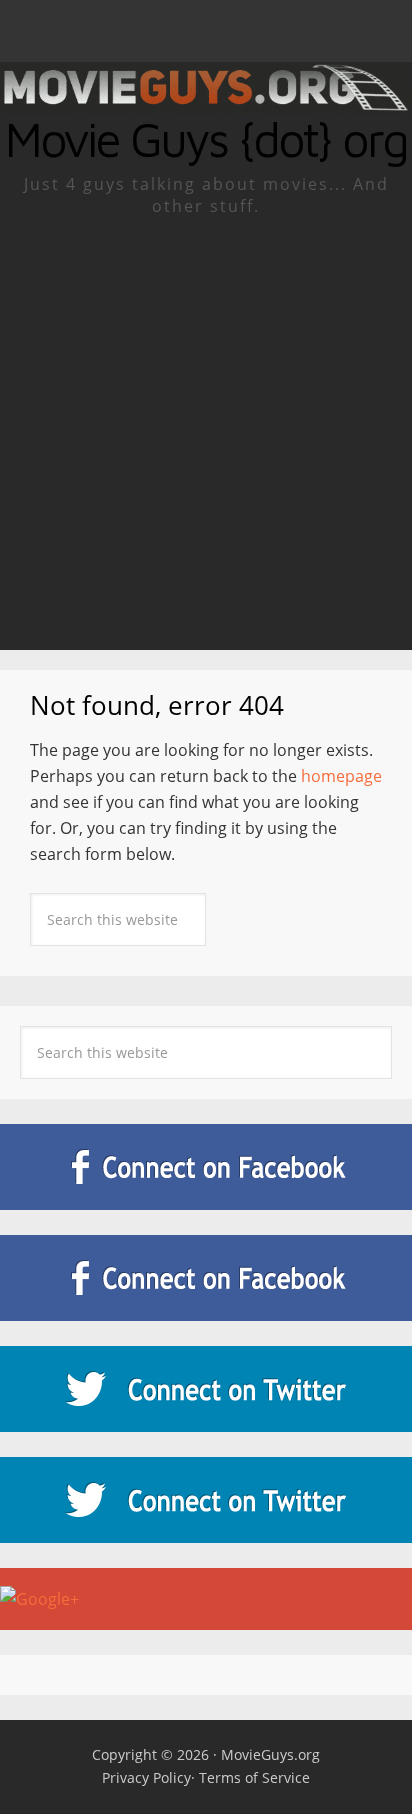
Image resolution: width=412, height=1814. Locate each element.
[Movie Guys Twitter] (206, 1389)
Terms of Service (254, 1777)
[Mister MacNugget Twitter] (206, 1500)
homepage (341, 776)
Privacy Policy (146, 1777)
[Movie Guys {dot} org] (206, 102)
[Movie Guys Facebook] (206, 1167)
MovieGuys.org (270, 1754)
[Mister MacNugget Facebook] (206, 1278)
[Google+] (206, 1599)
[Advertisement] (206, 434)
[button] (206, 31)
